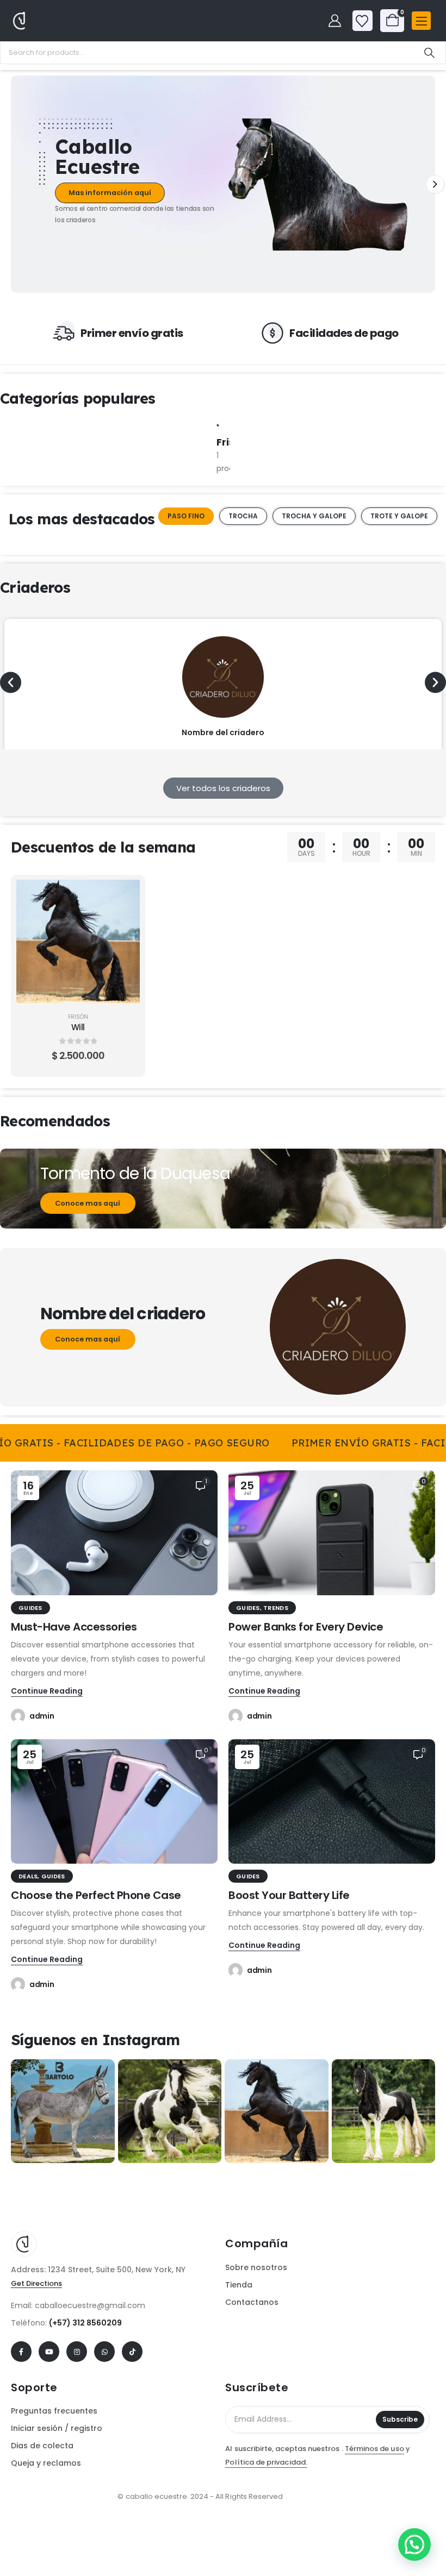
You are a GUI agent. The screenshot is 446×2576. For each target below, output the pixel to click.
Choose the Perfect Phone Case (96, 1895)
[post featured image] (218, 425)
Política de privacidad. (266, 2462)
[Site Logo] (41, 20)
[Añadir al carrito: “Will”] (123, 896)
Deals (28, 1876)
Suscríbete (257, 2387)
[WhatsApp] (104, 2352)
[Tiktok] (132, 2352)
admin (42, 1716)
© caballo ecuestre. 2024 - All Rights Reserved (200, 2496)
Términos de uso (374, 2449)
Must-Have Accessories (74, 1627)
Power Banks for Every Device (306, 1627)
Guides (30, 1608)
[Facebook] (21, 2352)
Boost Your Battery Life (289, 1895)
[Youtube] (49, 2352)
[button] (11, 184)
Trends (276, 1608)
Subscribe (400, 2419)
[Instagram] (77, 2352)
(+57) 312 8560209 (85, 2323)
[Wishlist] (362, 21)
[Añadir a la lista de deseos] (123, 923)
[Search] (429, 53)
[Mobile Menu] (421, 21)
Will (78, 1027)
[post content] (78, 941)
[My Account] (334, 21)
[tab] (186, 516)
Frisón (78, 1017)
